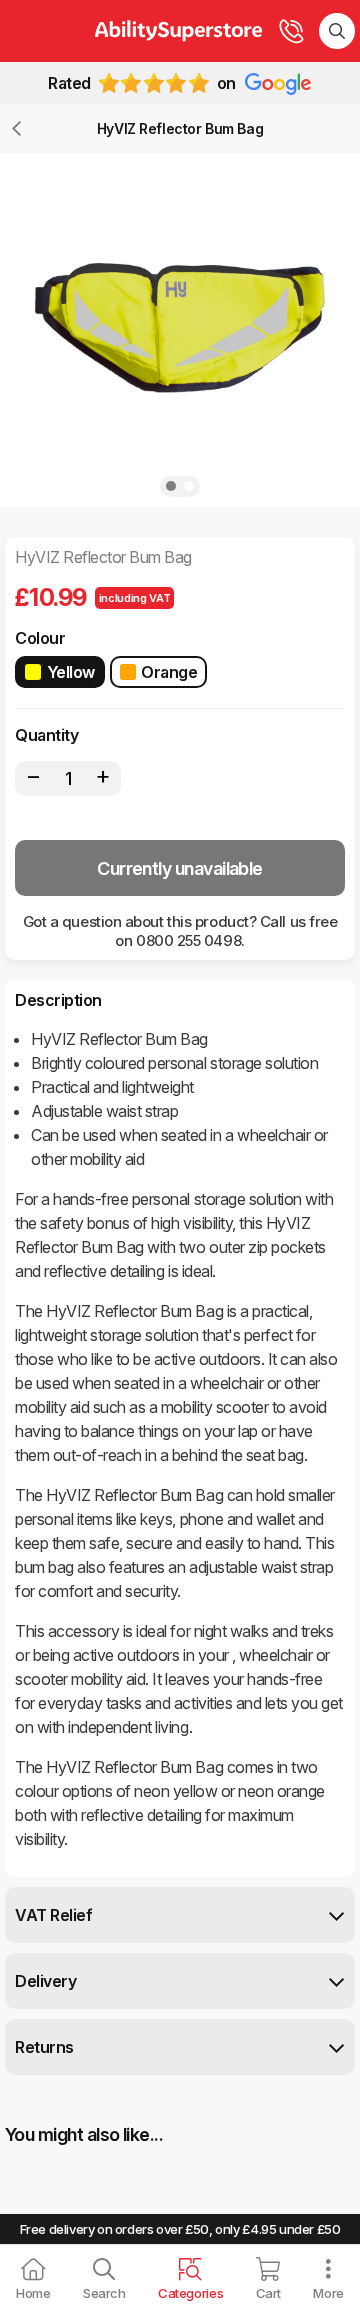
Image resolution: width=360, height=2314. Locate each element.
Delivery (45, 1981)
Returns (44, 2047)
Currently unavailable (180, 868)
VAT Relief (53, 1915)
